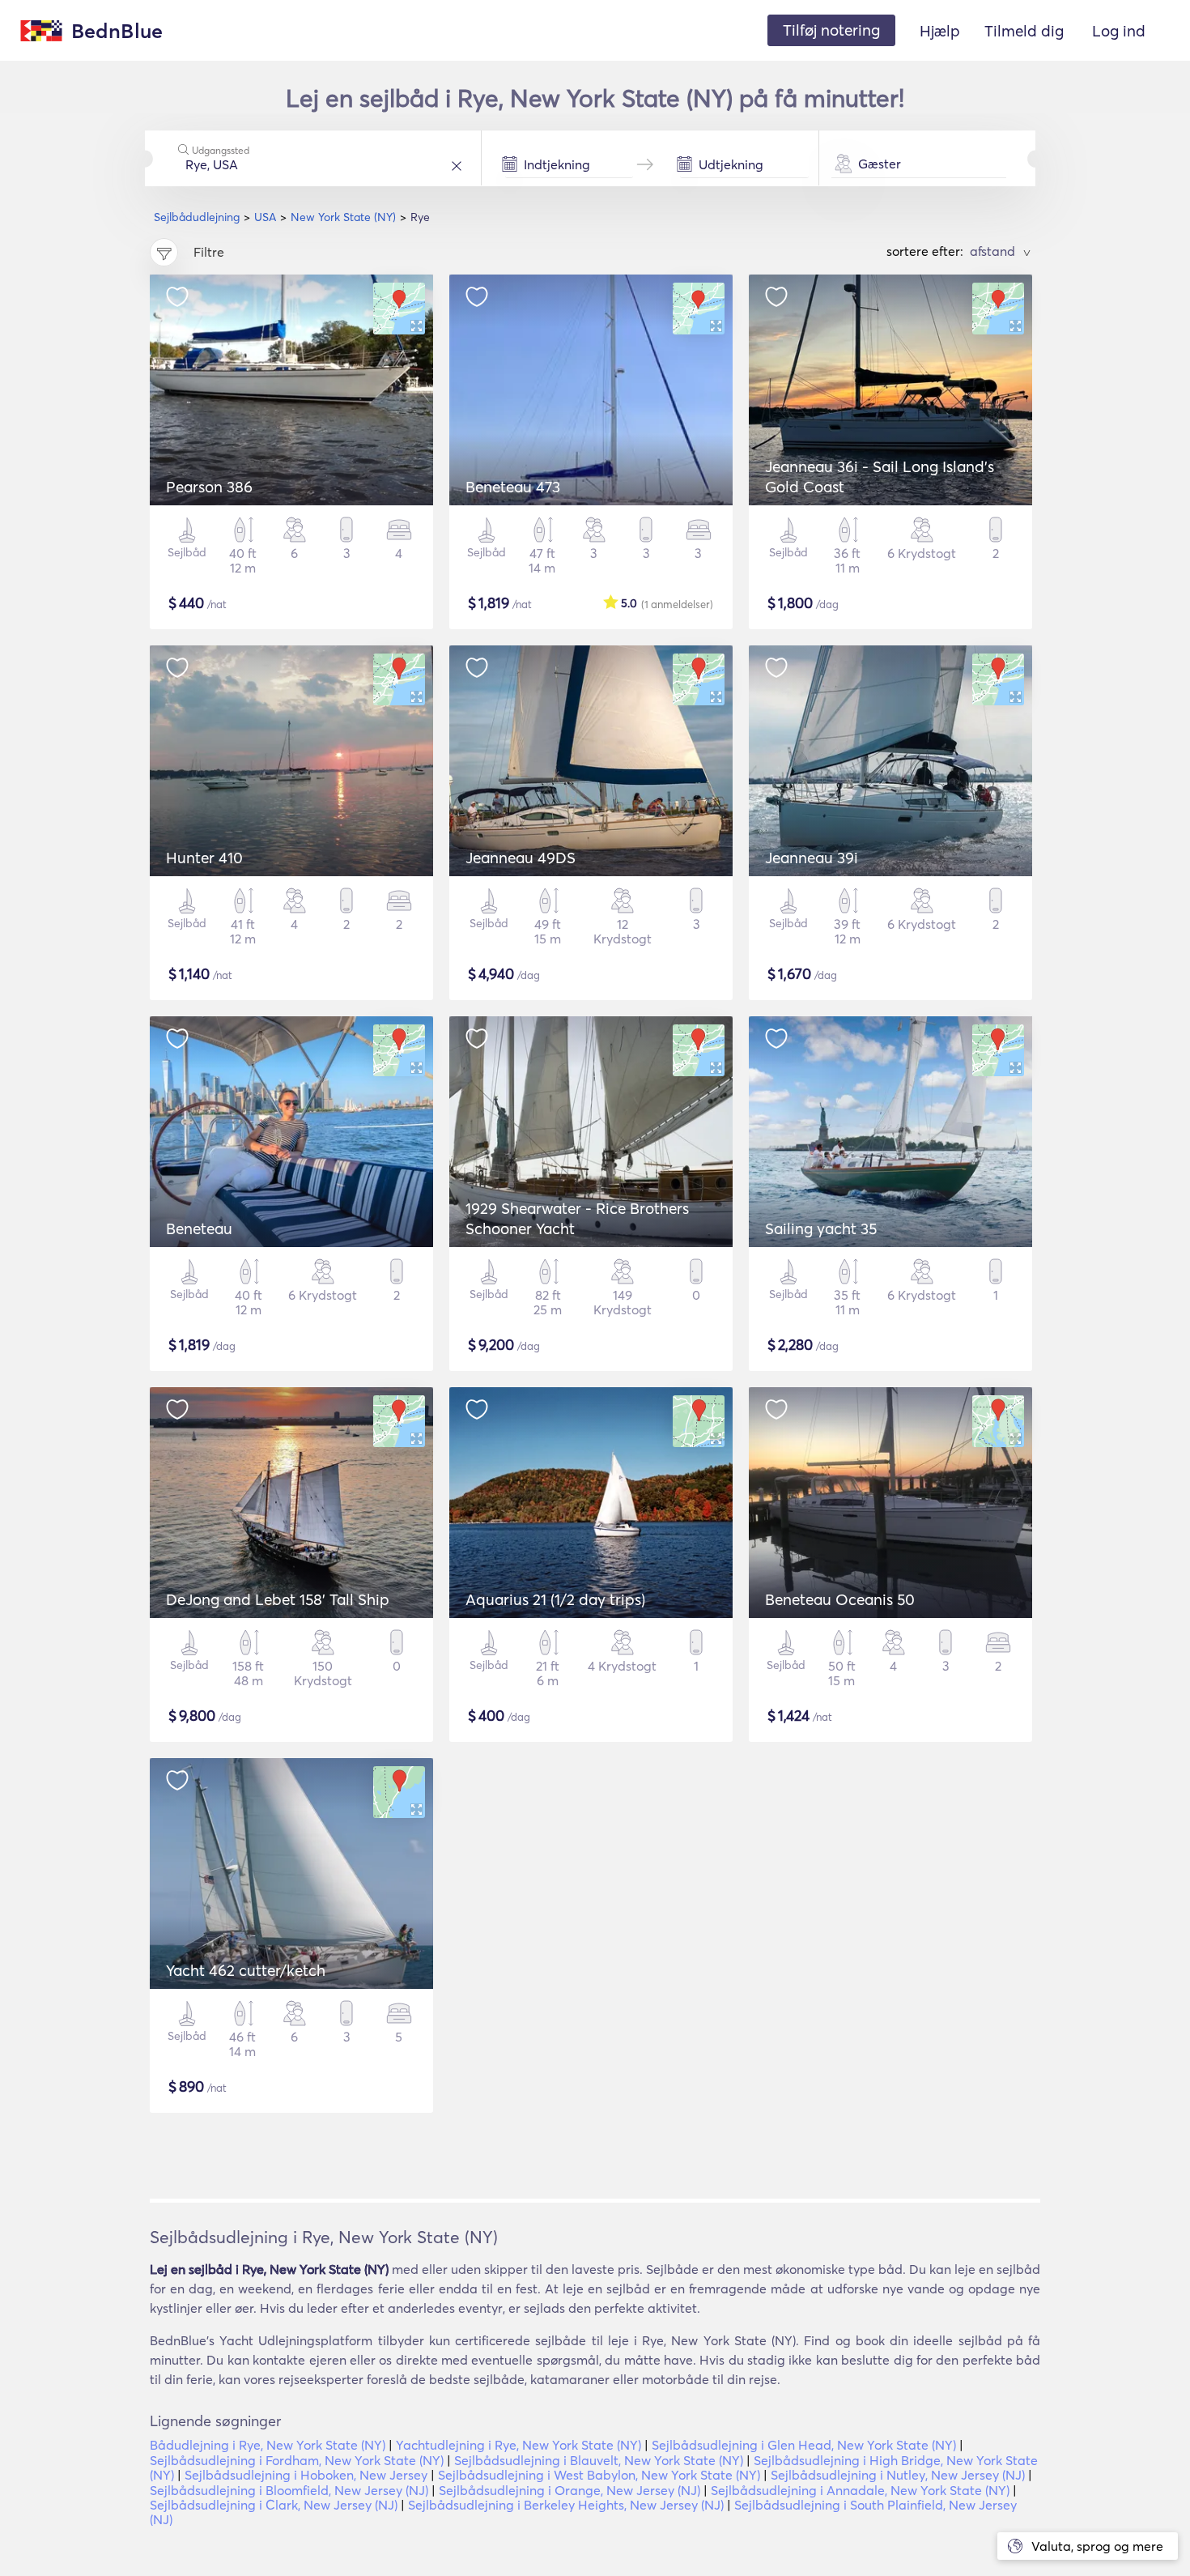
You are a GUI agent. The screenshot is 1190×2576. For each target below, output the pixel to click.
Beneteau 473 (513, 487)
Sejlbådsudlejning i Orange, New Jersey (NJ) (569, 2490)
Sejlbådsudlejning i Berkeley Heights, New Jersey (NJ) (566, 2505)
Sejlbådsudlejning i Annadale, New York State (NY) (860, 2490)
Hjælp (940, 31)
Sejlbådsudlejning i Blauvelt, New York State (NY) (599, 2460)
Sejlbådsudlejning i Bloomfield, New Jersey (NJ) (289, 2490)
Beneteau (199, 1228)
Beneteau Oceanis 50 (840, 1599)
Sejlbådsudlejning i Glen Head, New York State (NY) (804, 2445)
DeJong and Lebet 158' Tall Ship (278, 1599)
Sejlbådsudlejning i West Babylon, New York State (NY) (599, 2475)
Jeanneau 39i (812, 858)
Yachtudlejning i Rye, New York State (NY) (518, 2445)
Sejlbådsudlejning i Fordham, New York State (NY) (297, 2460)
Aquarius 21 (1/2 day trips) (555, 1599)
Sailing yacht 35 (821, 1228)
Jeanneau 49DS (521, 858)
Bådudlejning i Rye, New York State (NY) (268, 2445)
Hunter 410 (204, 858)
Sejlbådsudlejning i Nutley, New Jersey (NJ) (898, 2475)
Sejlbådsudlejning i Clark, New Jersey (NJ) (274, 2505)
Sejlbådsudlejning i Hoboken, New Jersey (306, 2475)
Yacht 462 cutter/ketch (246, 1970)
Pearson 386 (209, 487)
